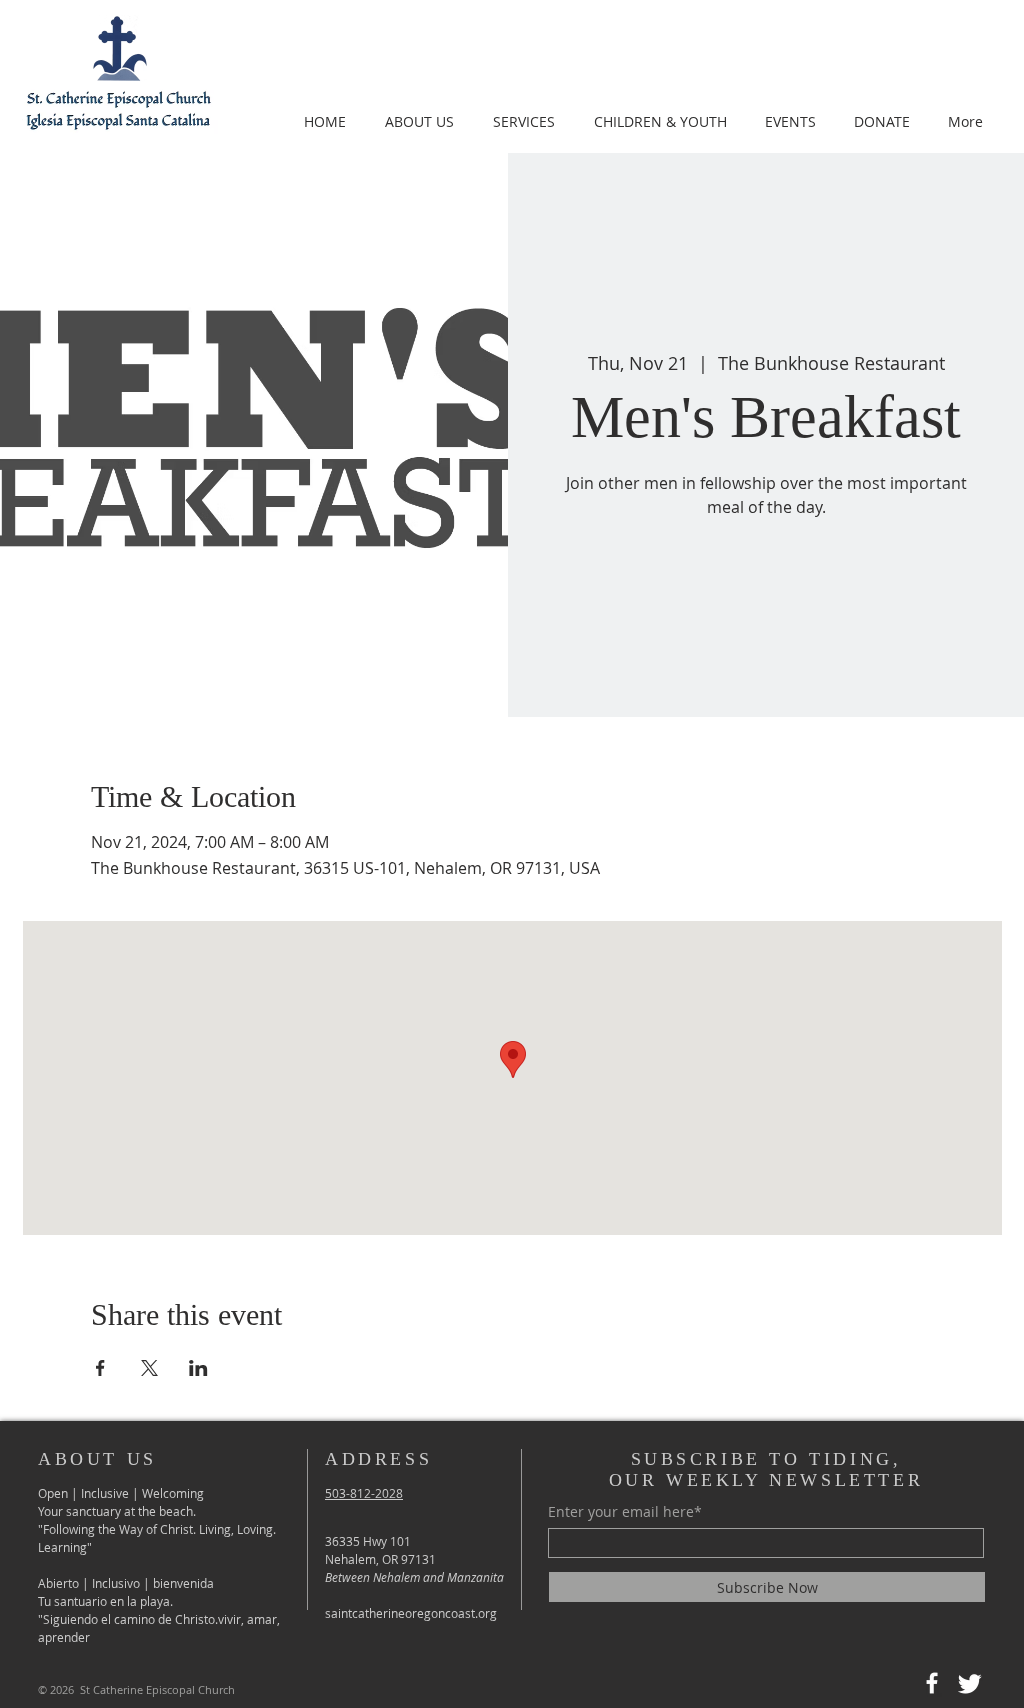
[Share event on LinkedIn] (198, 1368)
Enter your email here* (625, 1512)
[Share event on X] (149, 1368)
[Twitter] (970, 1683)
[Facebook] (932, 1683)
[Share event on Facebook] (100, 1368)
